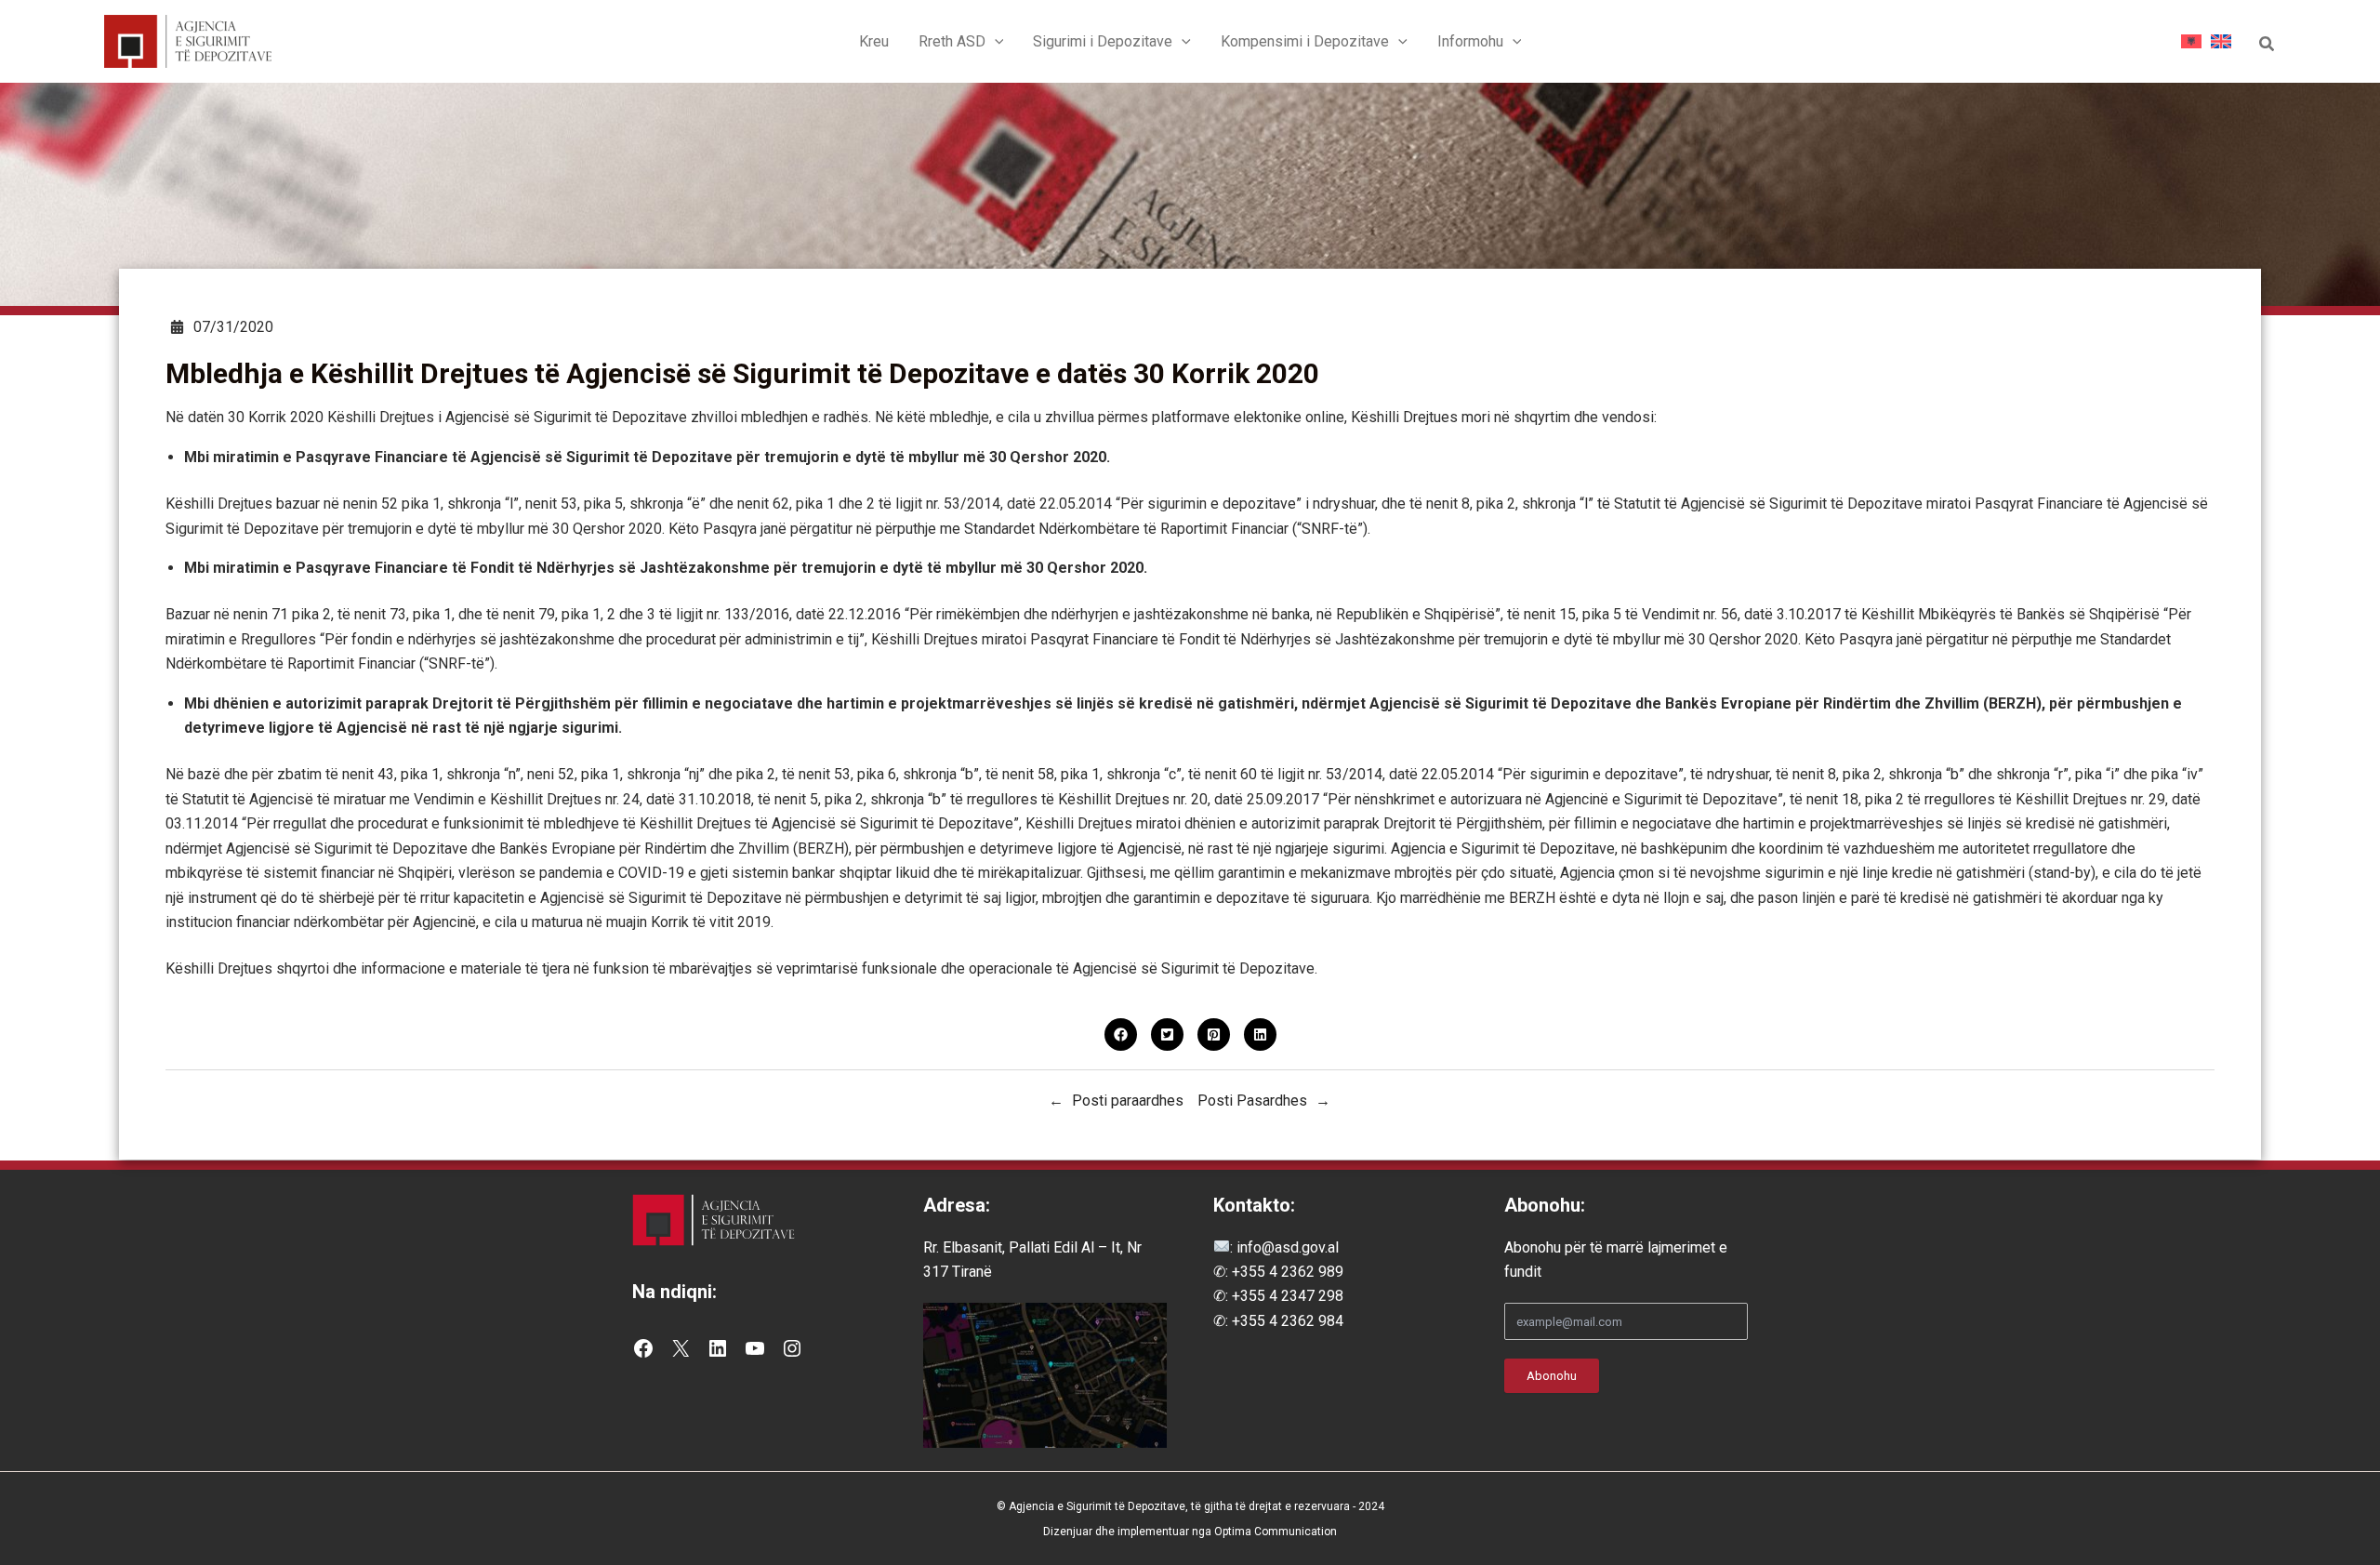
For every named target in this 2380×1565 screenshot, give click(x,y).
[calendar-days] (177, 327)
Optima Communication (1276, 1532)
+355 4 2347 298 (1288, 1296)
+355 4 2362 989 (1288, 1272)
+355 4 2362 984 (1288, 1321)
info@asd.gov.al (1286, 1247)
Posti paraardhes (1128, 1101)
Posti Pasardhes (1252, 1101)
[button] (995, 42)
